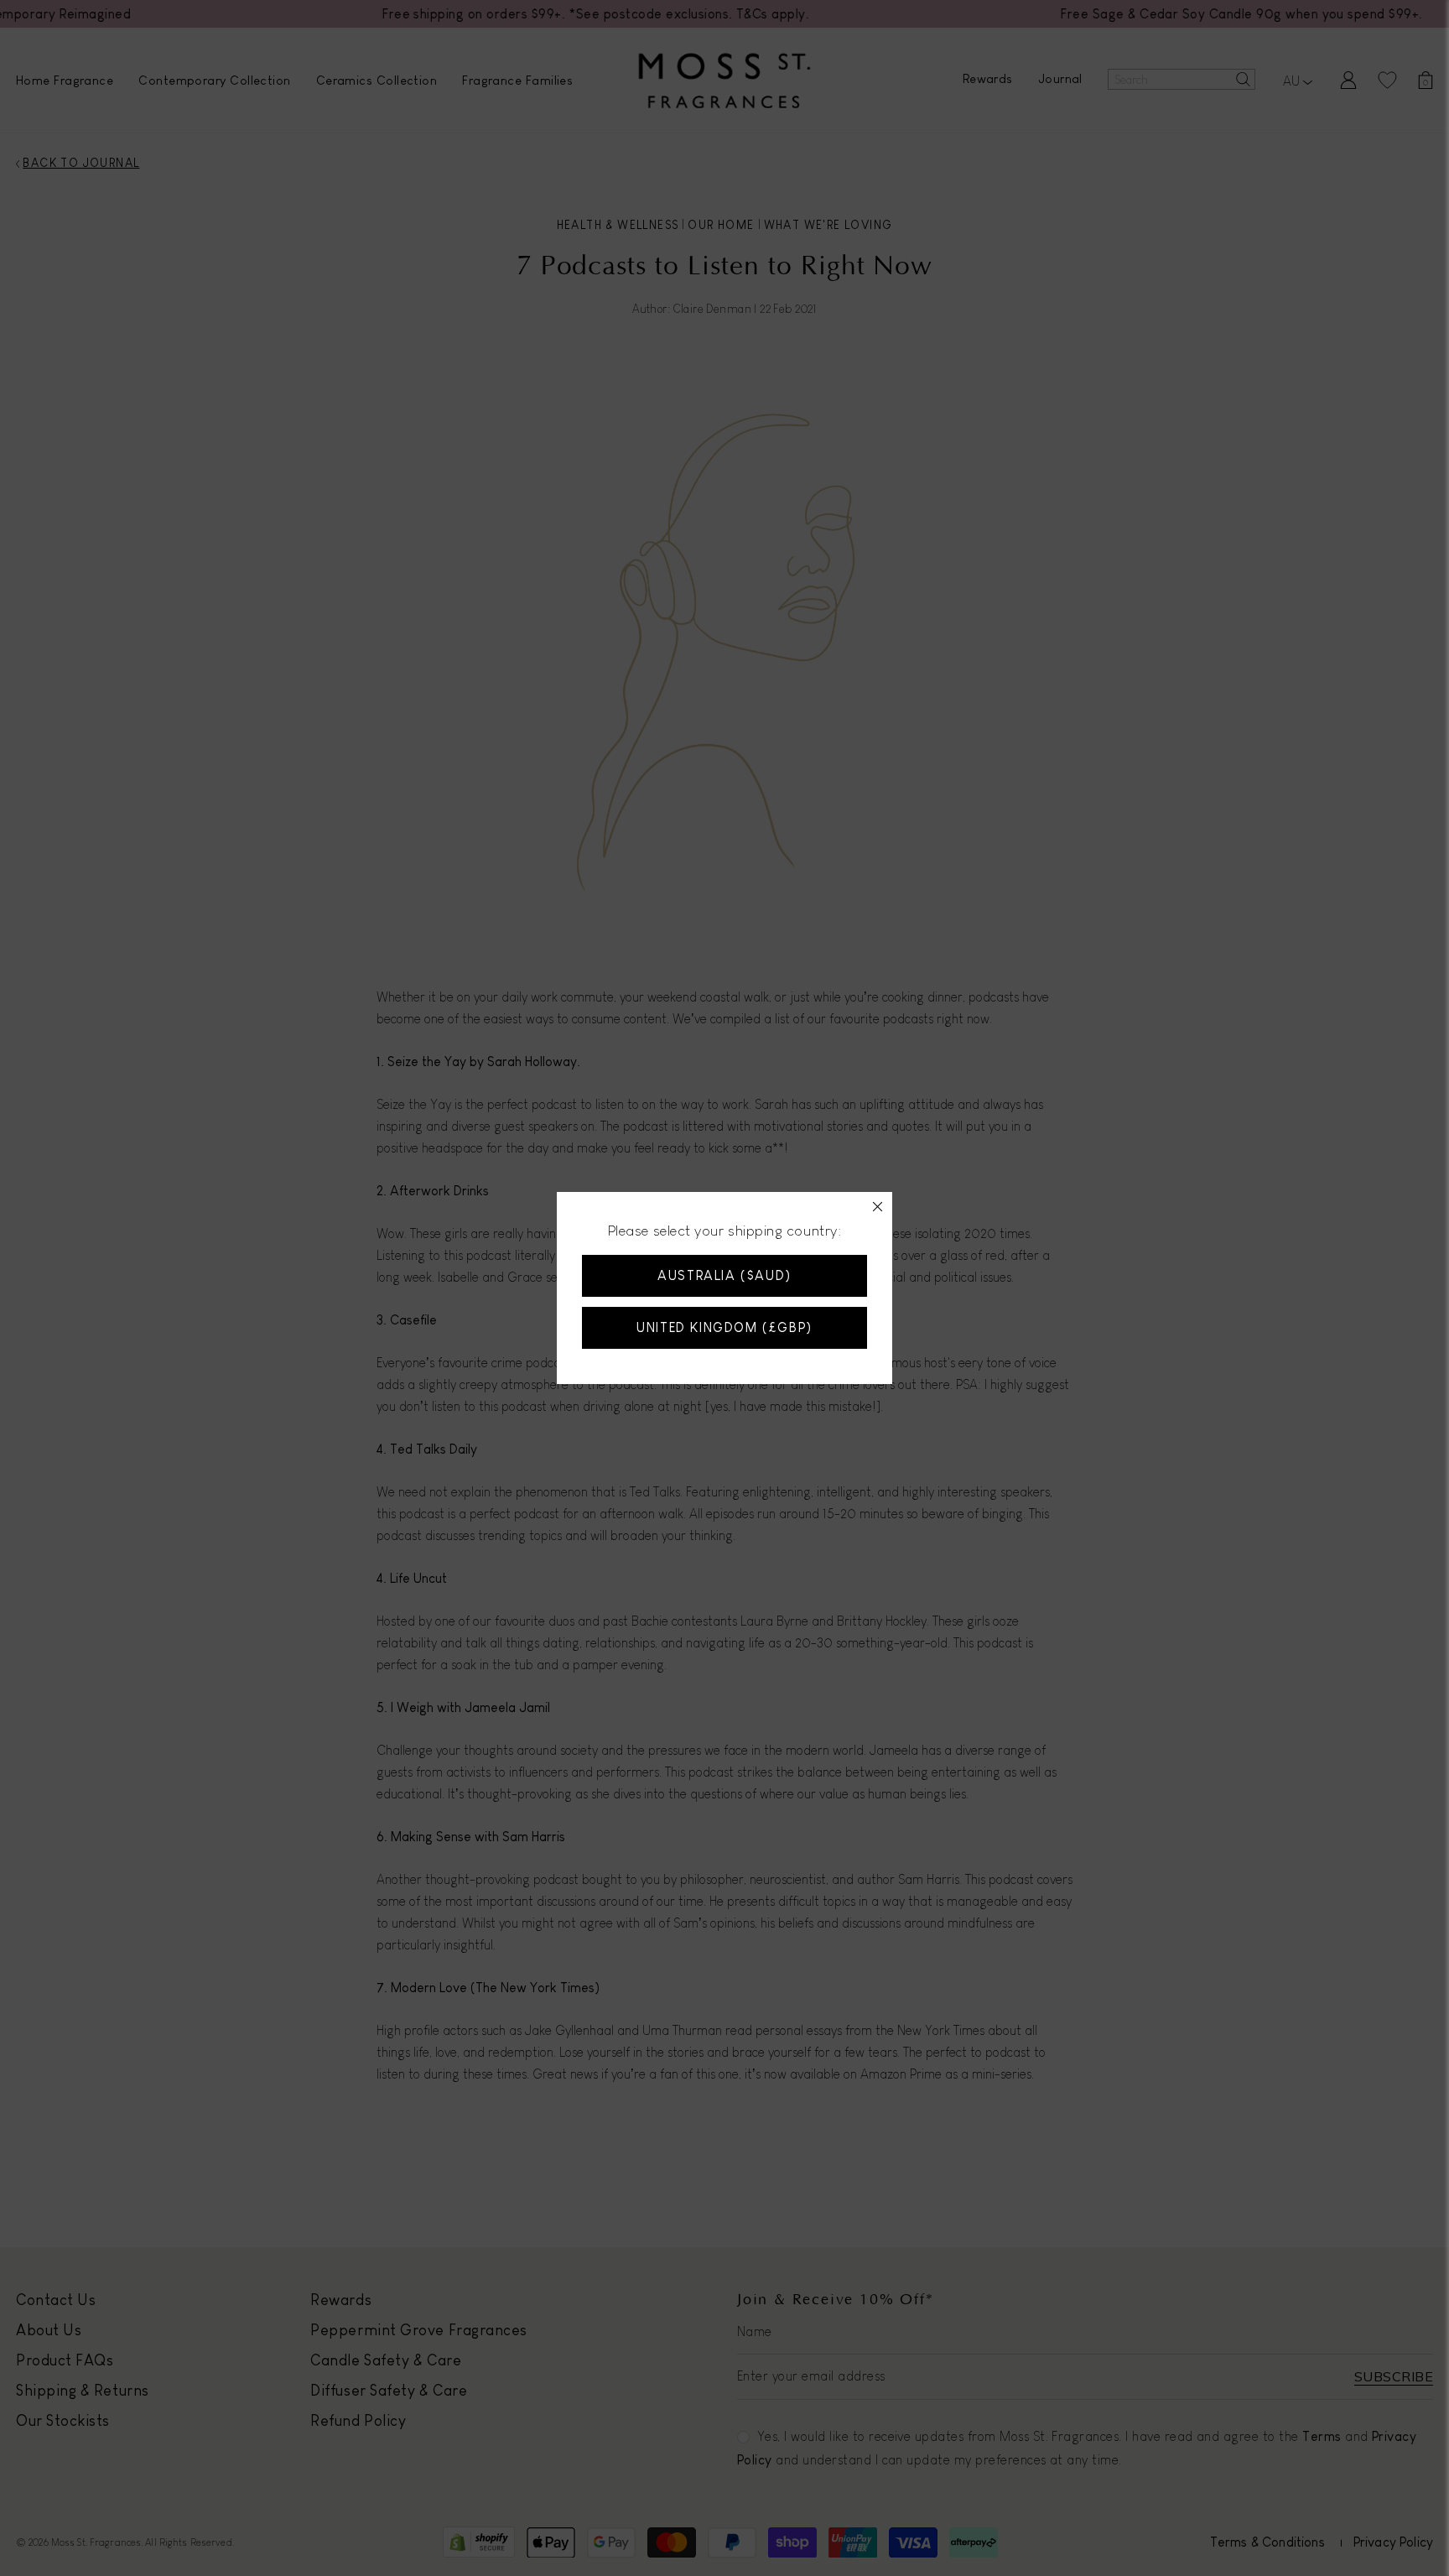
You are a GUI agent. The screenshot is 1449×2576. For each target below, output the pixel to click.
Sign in (773, 1459)
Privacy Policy (726, 1347)
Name (555, 1165)
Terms (654, 1347)
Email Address (584, 1241)
